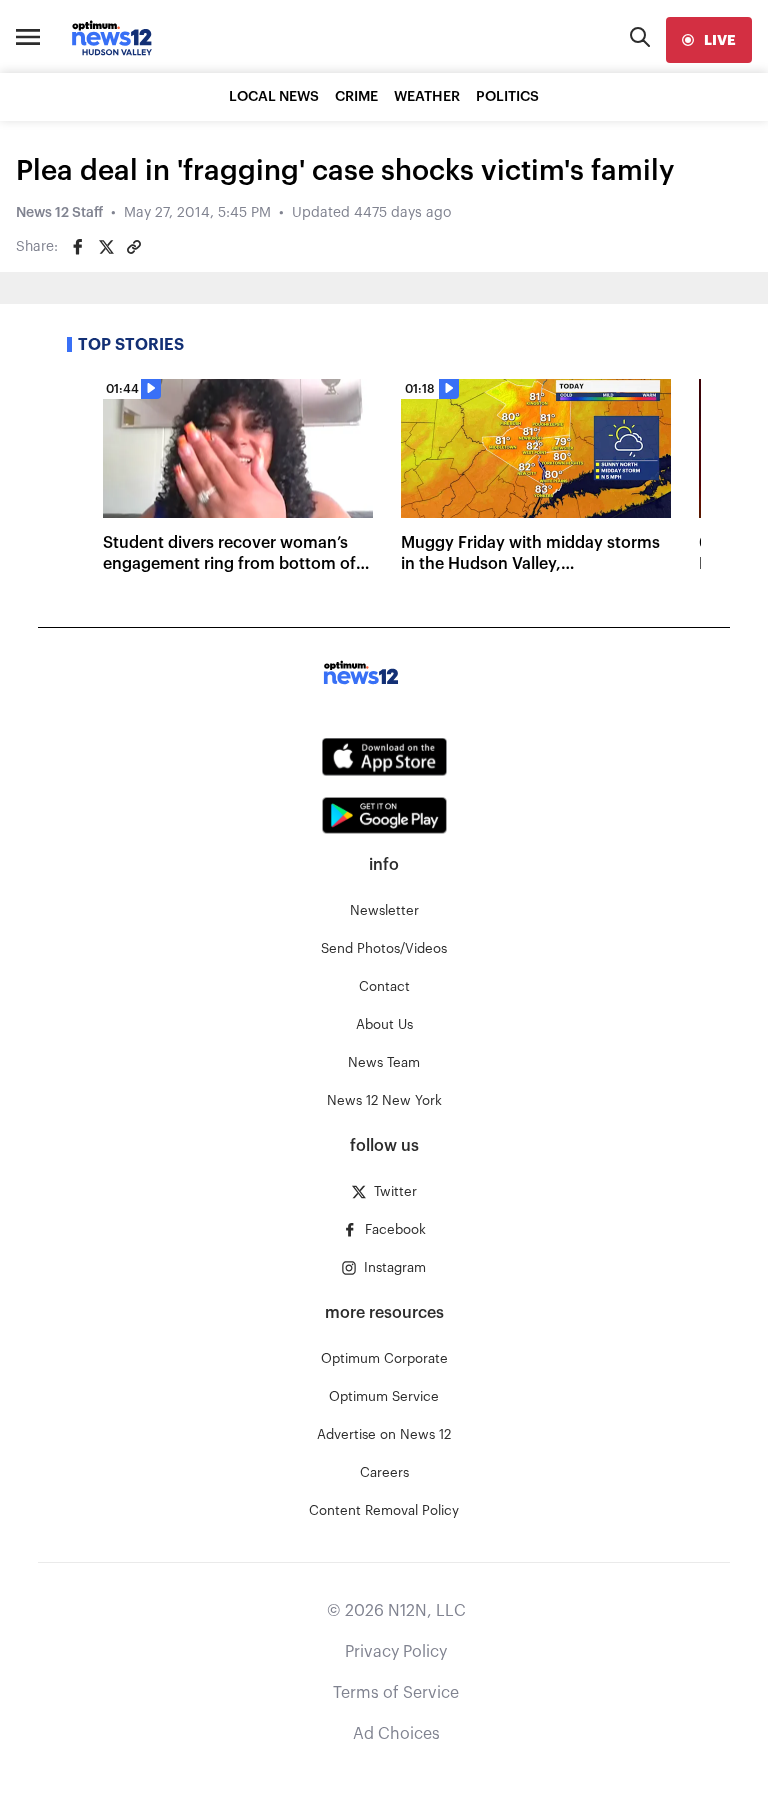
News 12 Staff (59, 213)
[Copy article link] (134, 247)
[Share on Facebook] (78, 247)
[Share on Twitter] (106, 247)
